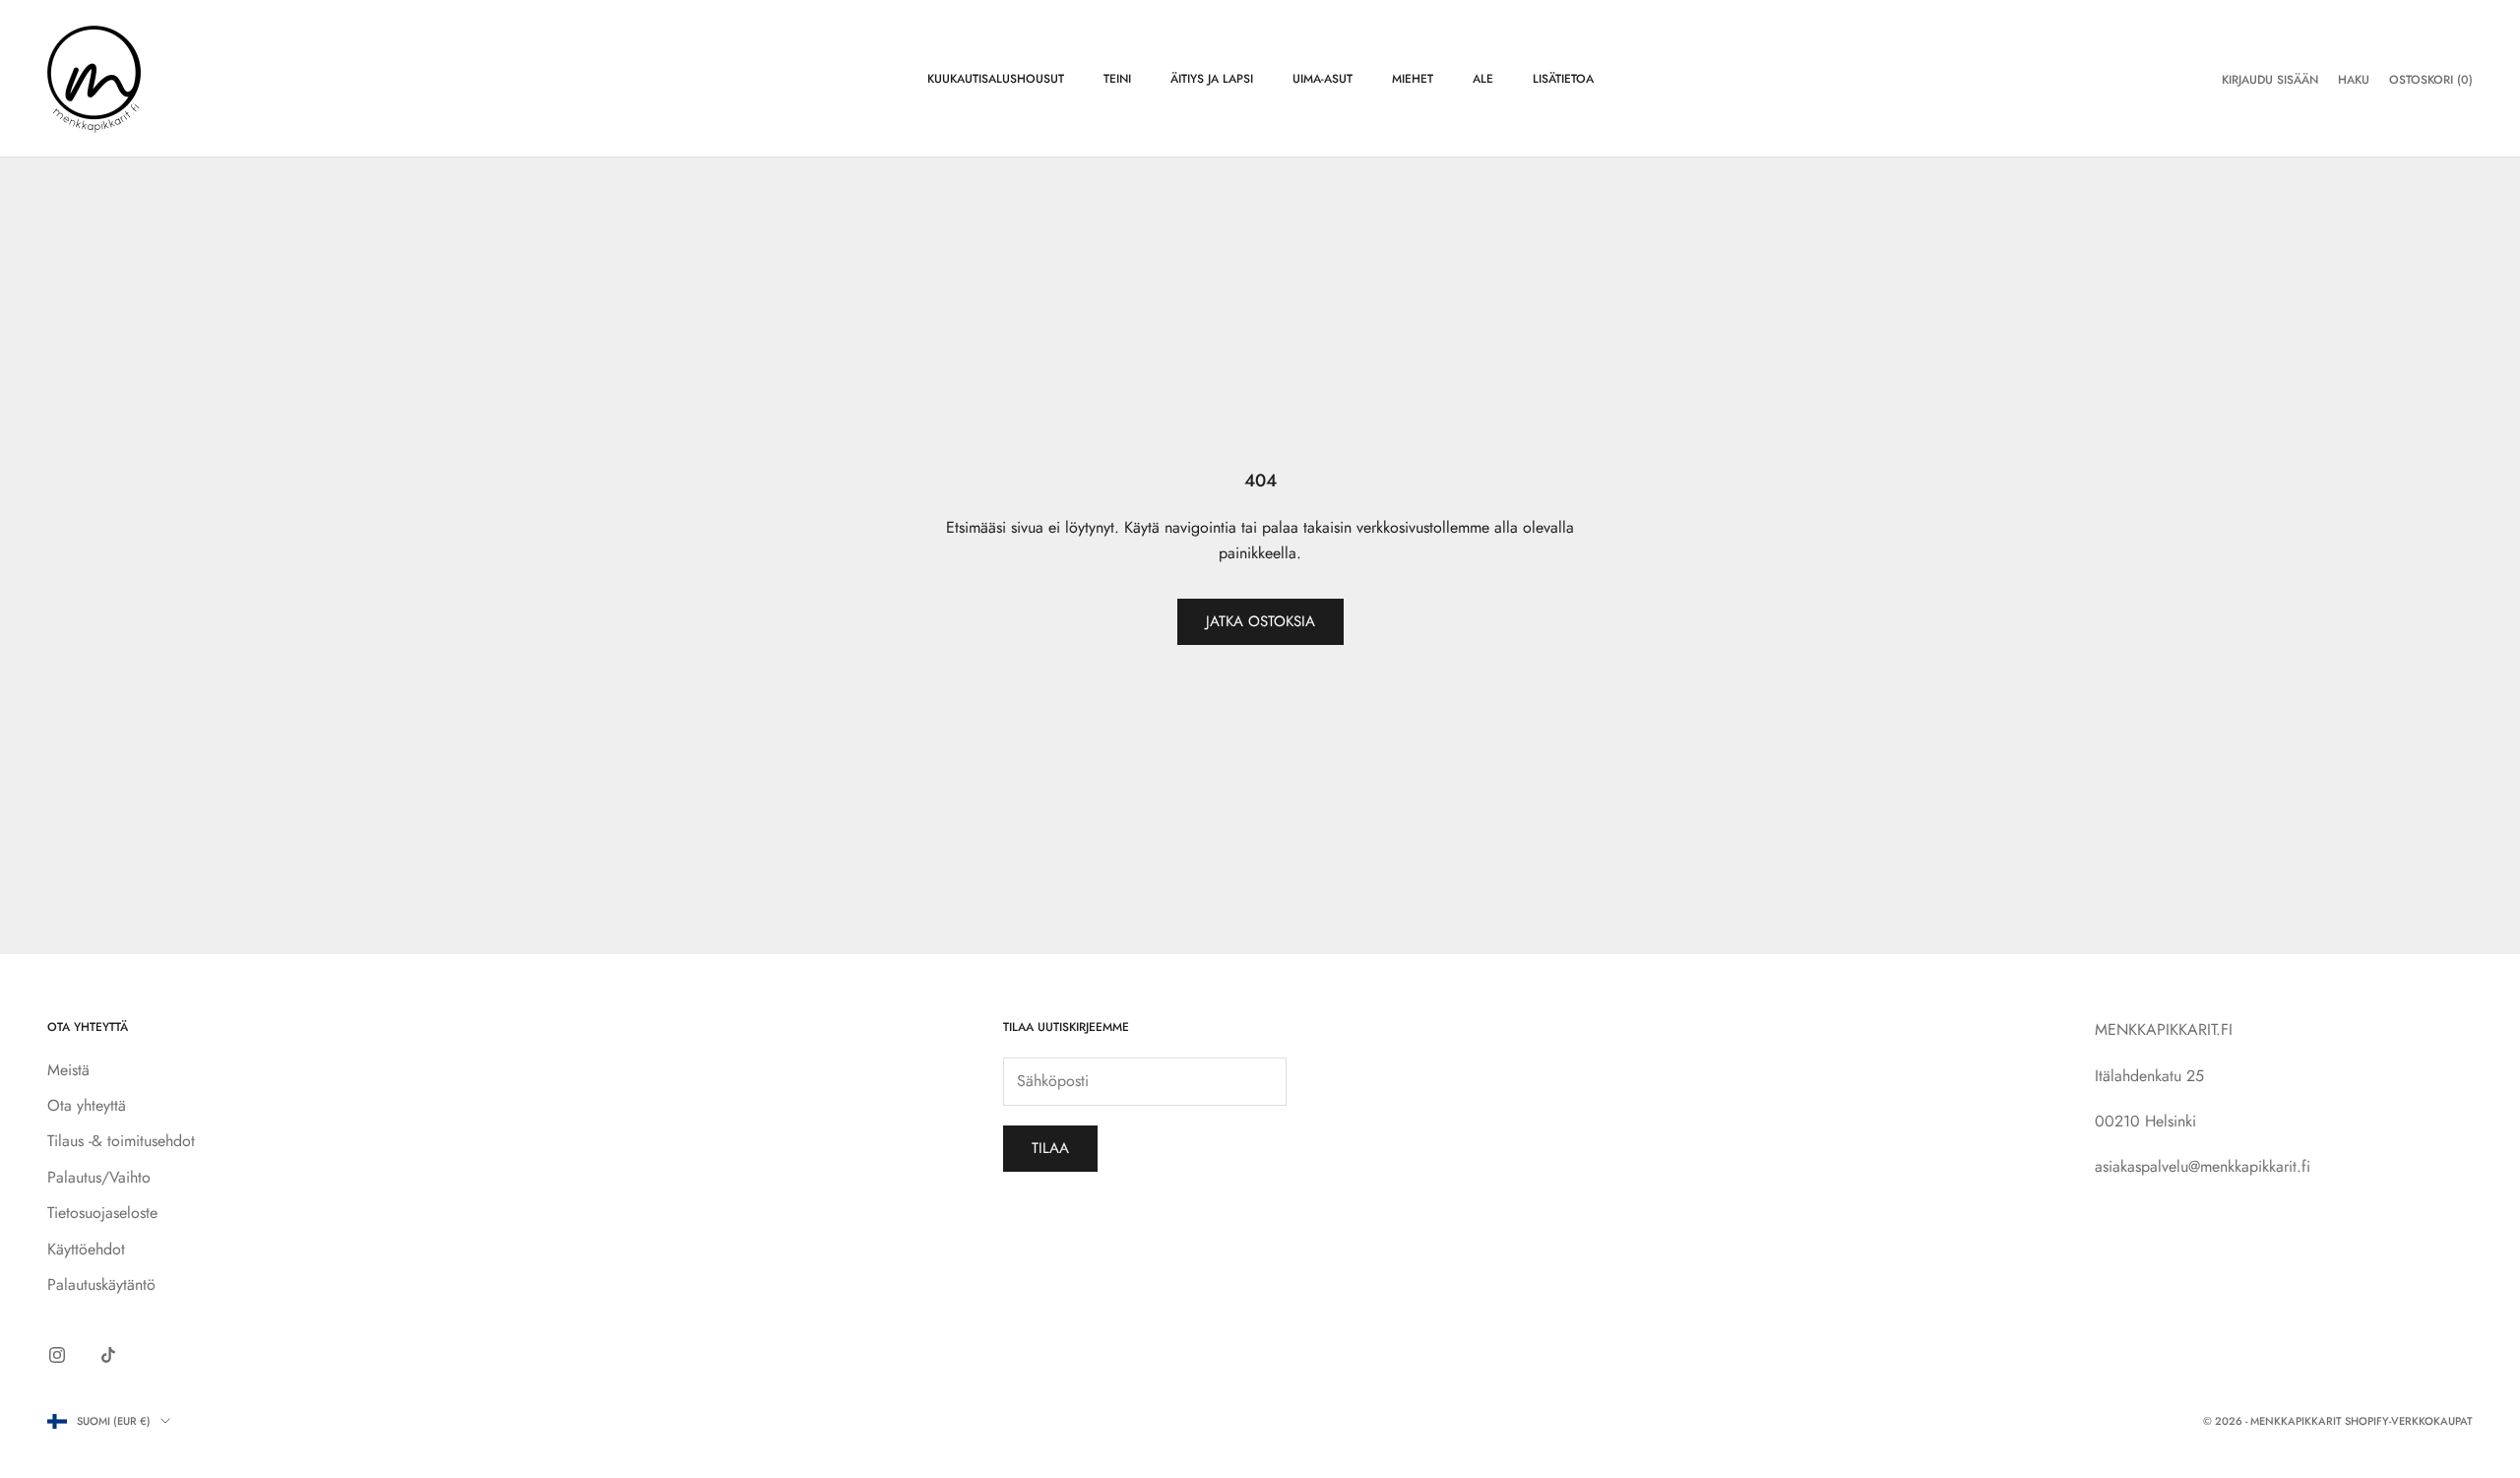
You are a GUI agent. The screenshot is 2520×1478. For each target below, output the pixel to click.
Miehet (1413, 79)
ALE (1483, 79)
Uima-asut (1323, 79)
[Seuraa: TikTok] (108, 1355)
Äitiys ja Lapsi (1212, 79)
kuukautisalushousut (996, 79)
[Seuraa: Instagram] (57, 1355)
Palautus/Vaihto (99, 1177)
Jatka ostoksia (1260, 621)
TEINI (1117, 79)
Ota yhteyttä (87, 1105)
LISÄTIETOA (1563, 79)
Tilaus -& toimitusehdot (121, 1141)
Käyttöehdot (86, 1249)
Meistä (68, 1070)
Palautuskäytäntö (101, 1285)
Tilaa (1050, 1148)
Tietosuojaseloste (102, 1213)
